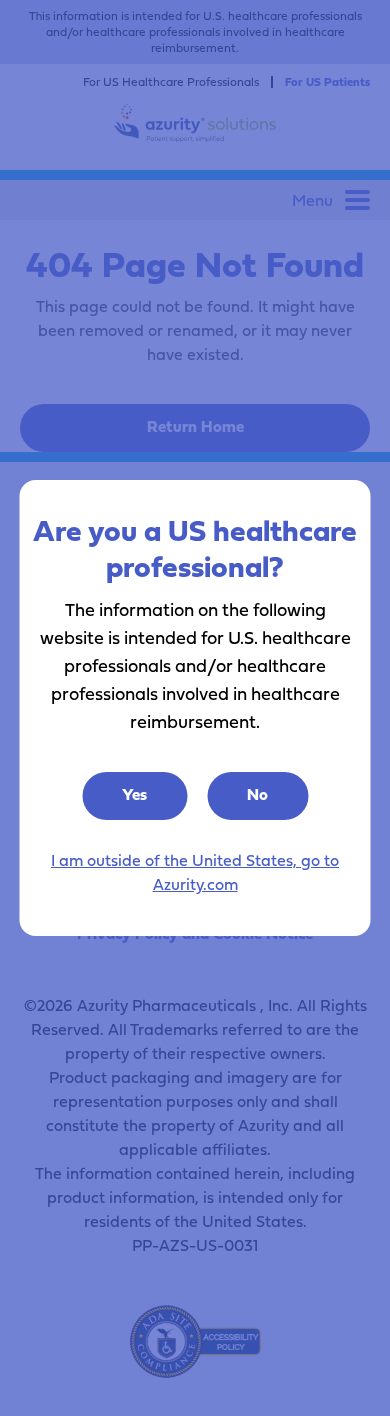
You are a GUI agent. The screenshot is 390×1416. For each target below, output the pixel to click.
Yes (134, 794)
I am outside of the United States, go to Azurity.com (195, 872)
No (257, 794)
